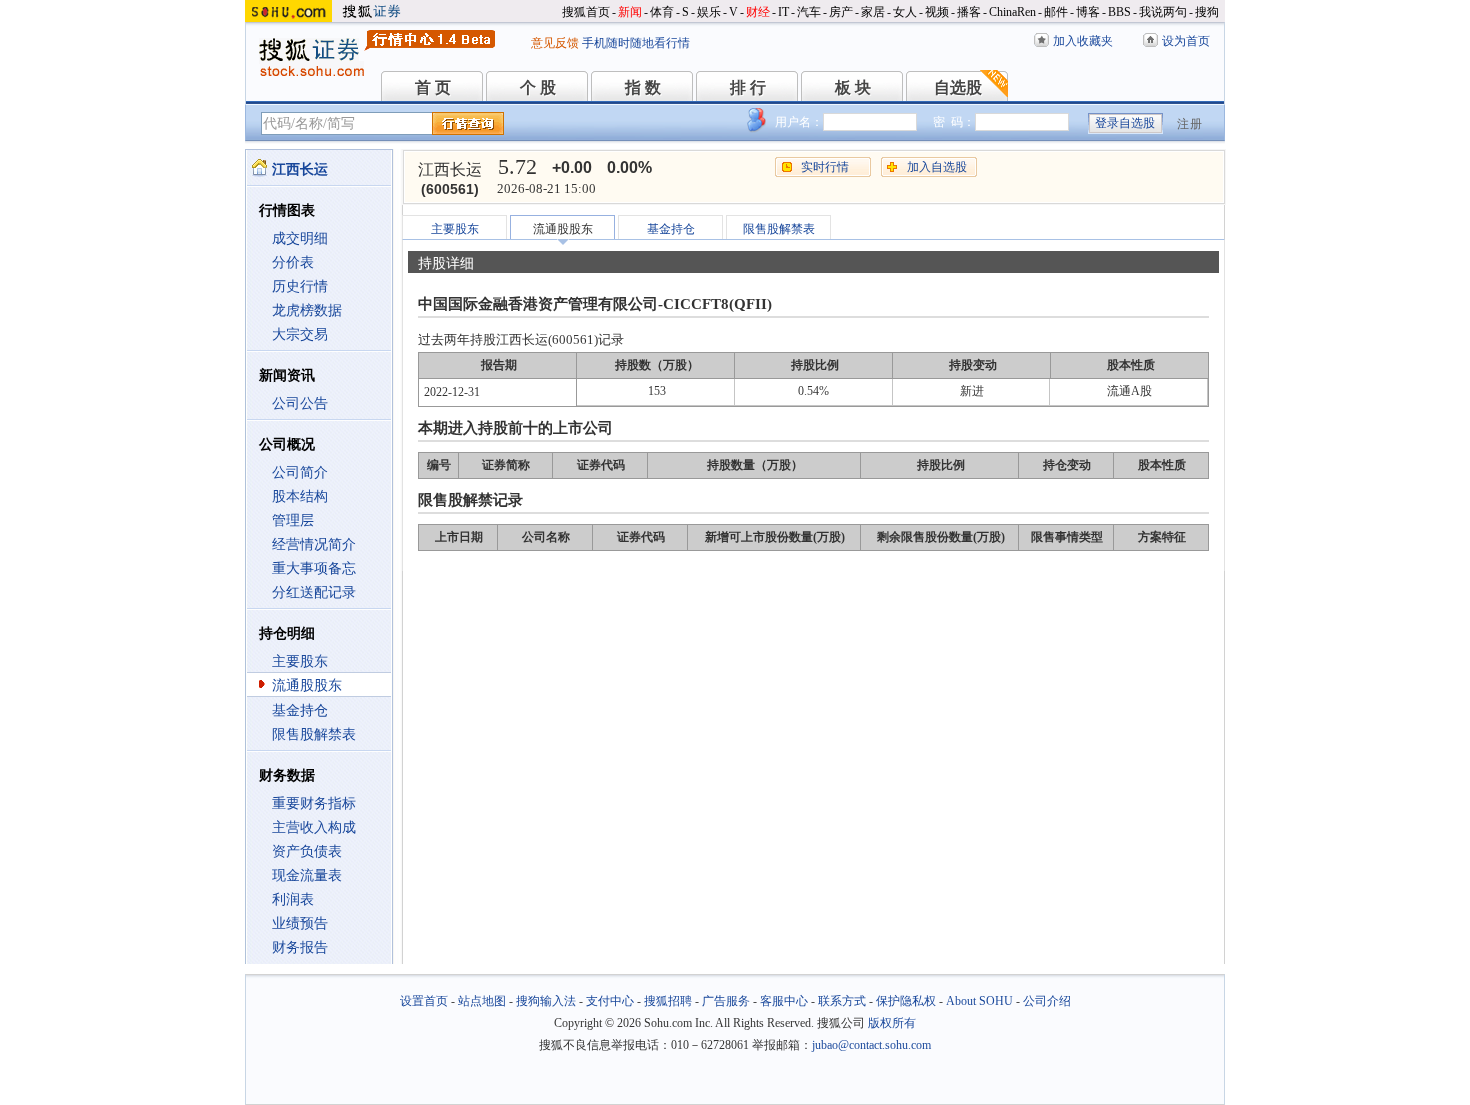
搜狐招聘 (668, 1001)
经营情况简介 (314, 544)
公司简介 (300, 472)
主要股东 (300, 661)
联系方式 (842, 1001)
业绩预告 (300, 923)
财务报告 (300, 947)
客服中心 (784, 1001)
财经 (758, 12)
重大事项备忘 (314, 568)
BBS (1119, 12)
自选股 (958, 87)
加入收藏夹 (1083, 41)
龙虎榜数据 (307, 310)
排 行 (748, 87)
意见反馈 (555, 43)
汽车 (809, 12)
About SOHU (979, 1001)
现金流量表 (307, 875)
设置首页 (424, 1001)
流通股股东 (307, 685)
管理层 (293, 520)
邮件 (1056, 12)
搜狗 (1207, 12)
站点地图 (482, 1001)
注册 (1190, 124)
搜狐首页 (586, 12)
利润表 (293, 899)
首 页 (433, 87)
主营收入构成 (314, 827)
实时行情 (825, 167)
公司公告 (300, 403)
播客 (969, 12)
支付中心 (610, 1001)
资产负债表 (307, 851)
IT (783, 12)
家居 (873, 12)
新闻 (630, 12)
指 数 (643, 87)
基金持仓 (300, 710)
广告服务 (726, 1001)
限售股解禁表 (314, 734)
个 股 (538, 87)
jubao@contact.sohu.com (871, 1045)
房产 (841, 12)
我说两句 (1163, 12)
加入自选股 (937, 167)
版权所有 (892, 1023)
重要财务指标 (314, 803)
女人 (905, 12)
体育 (662, 12)
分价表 (293, 262)
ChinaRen (1012, 12)
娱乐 (709, 12)
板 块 (853, 87)
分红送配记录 (314, 592)
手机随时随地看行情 (636, 43)
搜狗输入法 (546, 1001)
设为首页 (1186, 41)
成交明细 (300, 238)
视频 (937, 12)
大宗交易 (300, 334)
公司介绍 (1047, 1001)
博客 (1088, 12)
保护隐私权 (906, 1001)
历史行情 (300, 286)
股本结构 (300, 496)
